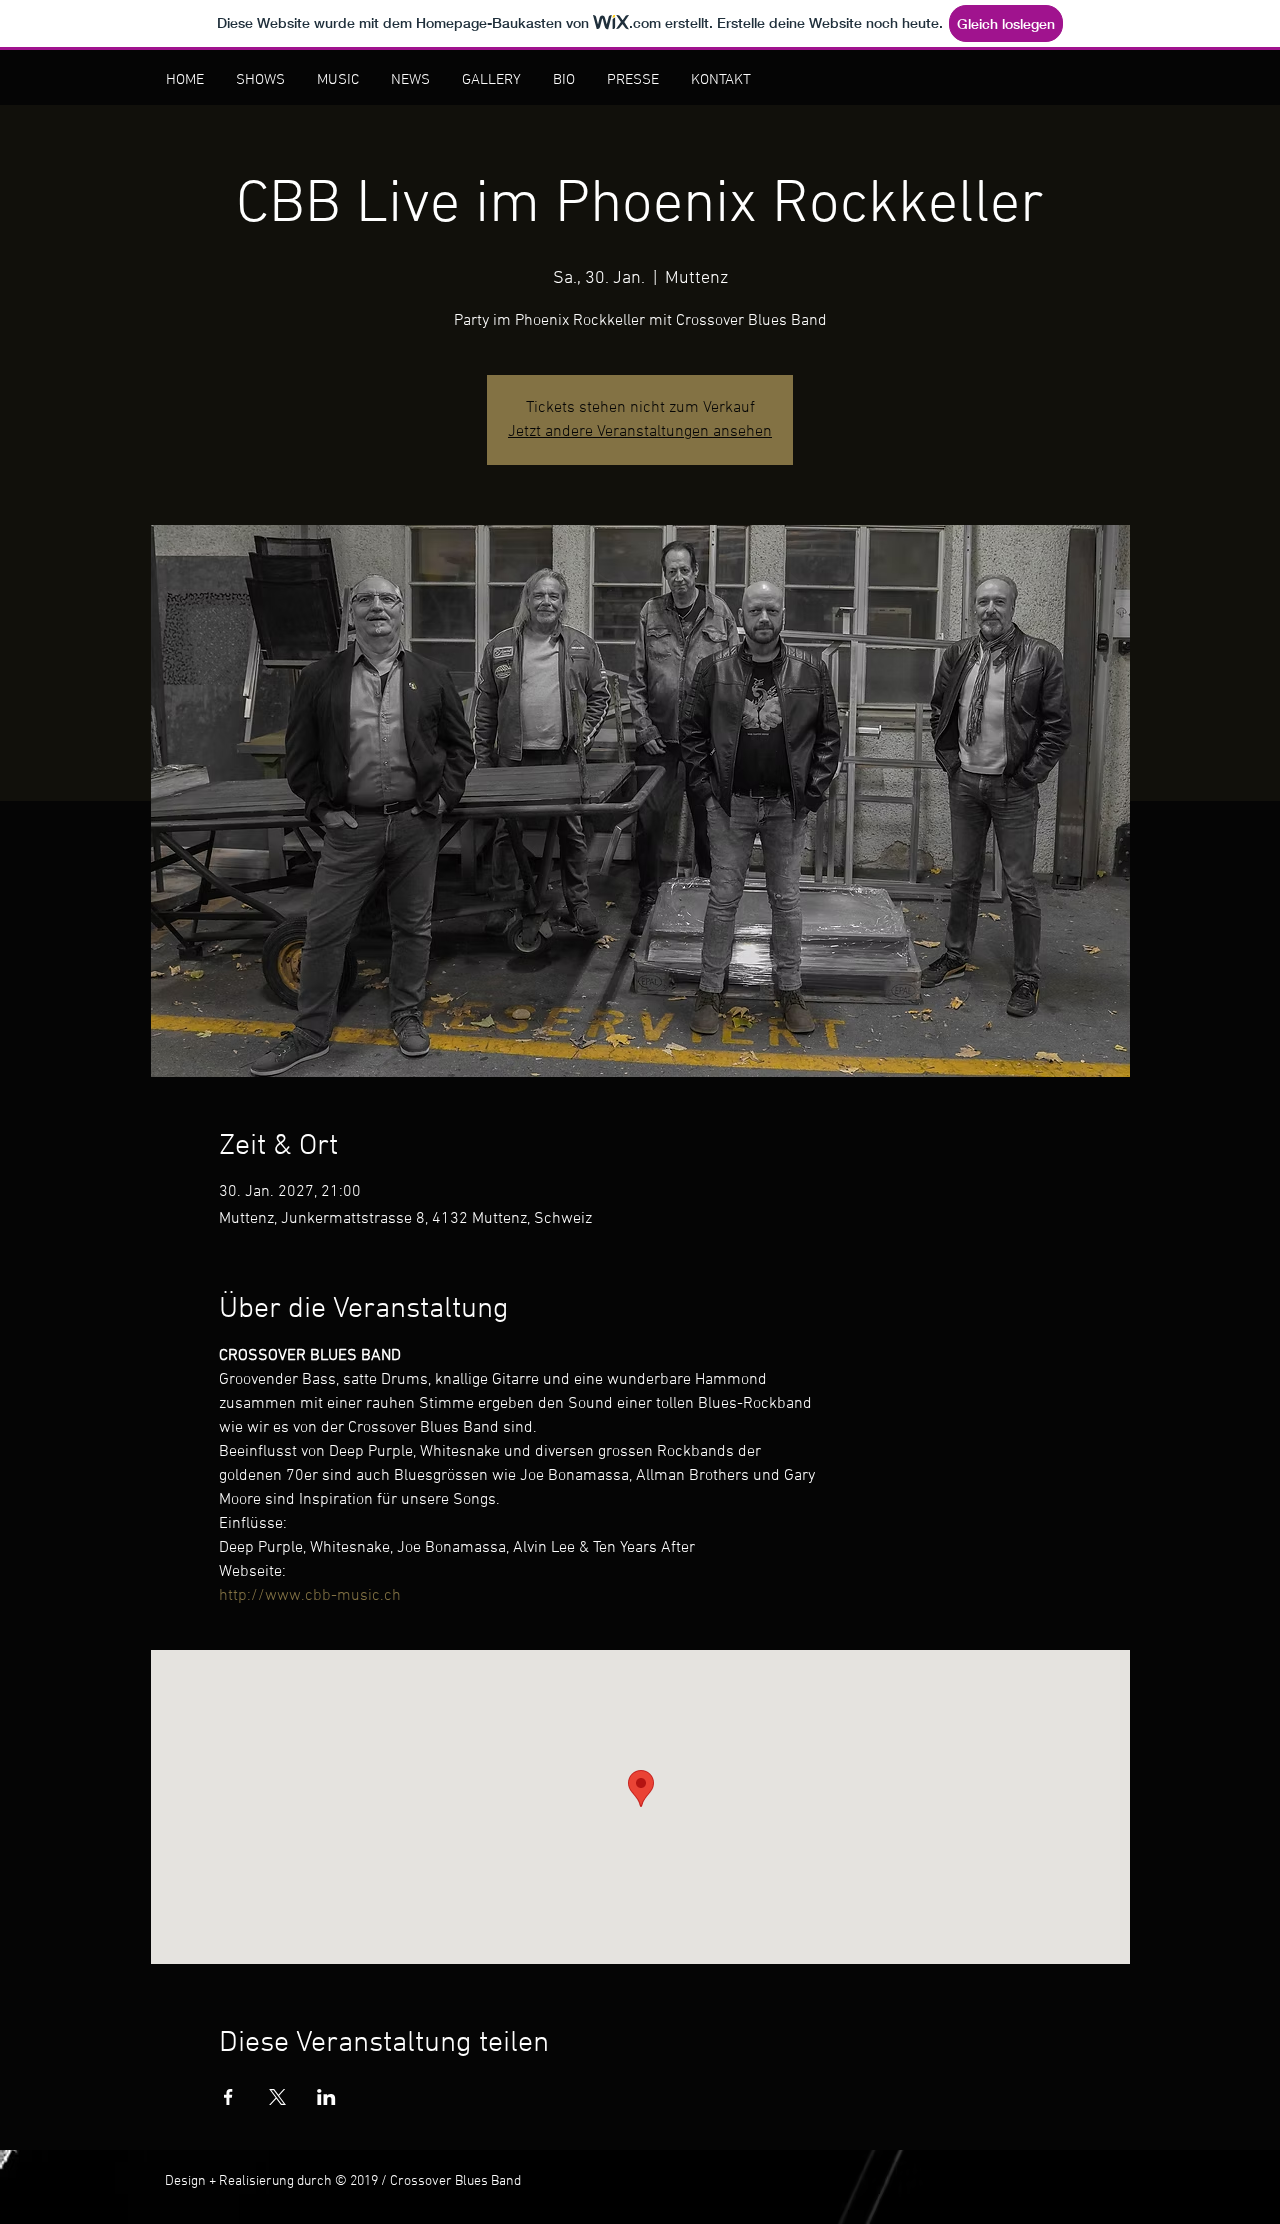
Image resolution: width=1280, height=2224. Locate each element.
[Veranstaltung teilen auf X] (277, 2097)
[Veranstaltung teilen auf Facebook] (228, 2097)
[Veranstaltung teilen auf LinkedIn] (326, 2097)
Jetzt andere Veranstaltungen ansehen (640, 432)
